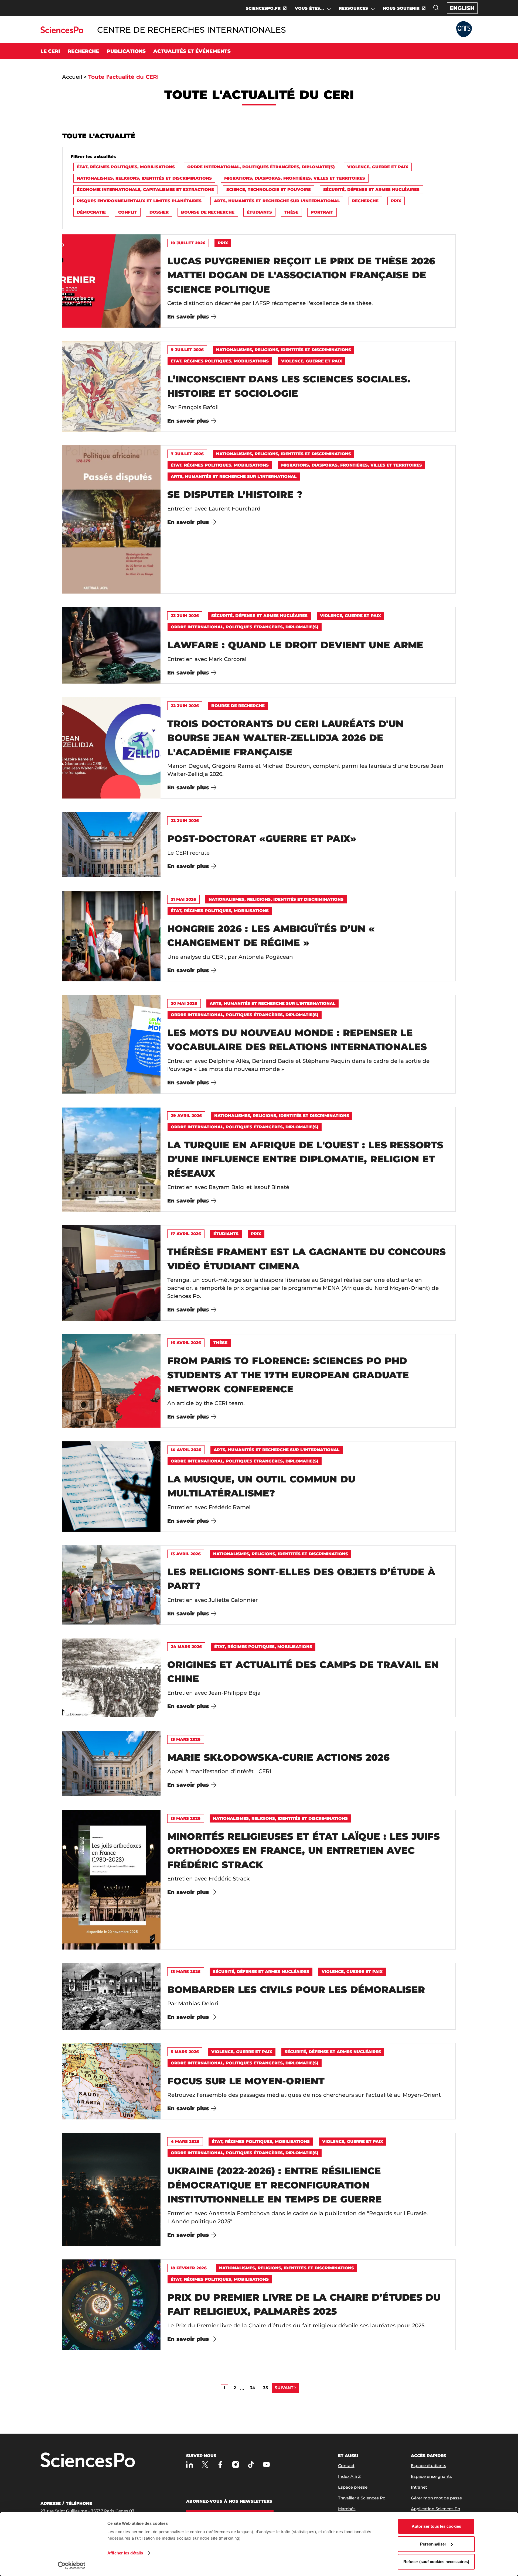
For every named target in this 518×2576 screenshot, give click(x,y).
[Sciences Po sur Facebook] (220, 2464)
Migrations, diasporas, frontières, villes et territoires (295, 178)
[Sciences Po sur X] (205, 2464)
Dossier (159, 212)
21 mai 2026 (183, 899)
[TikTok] (251, 2464)
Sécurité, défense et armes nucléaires (371, 189)
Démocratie (91, 212)
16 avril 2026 (186, 1343)
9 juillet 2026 (187, 350)
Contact (346, 2466)
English (462, 8)
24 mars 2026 (186, 1647)
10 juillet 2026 (188, 243)
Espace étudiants (429, 2466)
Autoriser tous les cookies (436, 2526)
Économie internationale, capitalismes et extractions (145, 189)
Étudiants (259, 212)
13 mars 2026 (186, 1739)
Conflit (128, 212)
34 (252, 2388)
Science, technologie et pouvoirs (269, 189)
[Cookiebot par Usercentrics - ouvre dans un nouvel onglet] (72, 2565)
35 (265, 2388)
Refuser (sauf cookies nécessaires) (436, 2562)
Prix (396, 201)
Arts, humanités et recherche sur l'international (277, 201)
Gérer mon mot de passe (436, 2498)
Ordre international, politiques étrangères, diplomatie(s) (261, 167)
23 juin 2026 (185, 616)
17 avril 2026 (186, 1234)
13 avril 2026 (186, 1554)
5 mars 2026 (185, 2052)
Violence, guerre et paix (378, 167)
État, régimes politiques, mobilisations (126, 167)
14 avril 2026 (186, 1450)
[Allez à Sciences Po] (88, 2460)
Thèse (291, 212)
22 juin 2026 (185, 706)
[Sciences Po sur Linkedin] (190, 2464)
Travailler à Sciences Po (362, 2498)
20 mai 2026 (184, 1003)
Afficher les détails (125, 2553)
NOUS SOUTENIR (401, 8)
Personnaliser (433, 2544)
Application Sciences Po (436, 2509)
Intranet (419, 2487)
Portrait (322, 212)
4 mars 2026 (185, 2141)
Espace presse (353, 2487)
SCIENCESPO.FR (263, 8)
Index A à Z (349, 2476)
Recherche (365, 201)
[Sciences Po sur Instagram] (236, 2464)
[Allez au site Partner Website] (464, 30)
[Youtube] (266, 2464)
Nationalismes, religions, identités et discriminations (144, 178)
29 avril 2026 (186, 1116)
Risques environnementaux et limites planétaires (139, 201)
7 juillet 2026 (187, 454)
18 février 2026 (189, 2268)
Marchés (347, 2509)
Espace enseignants (431, 2476)
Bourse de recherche (208, 212)
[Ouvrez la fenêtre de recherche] (436, 8)
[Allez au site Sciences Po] (62, 32)
